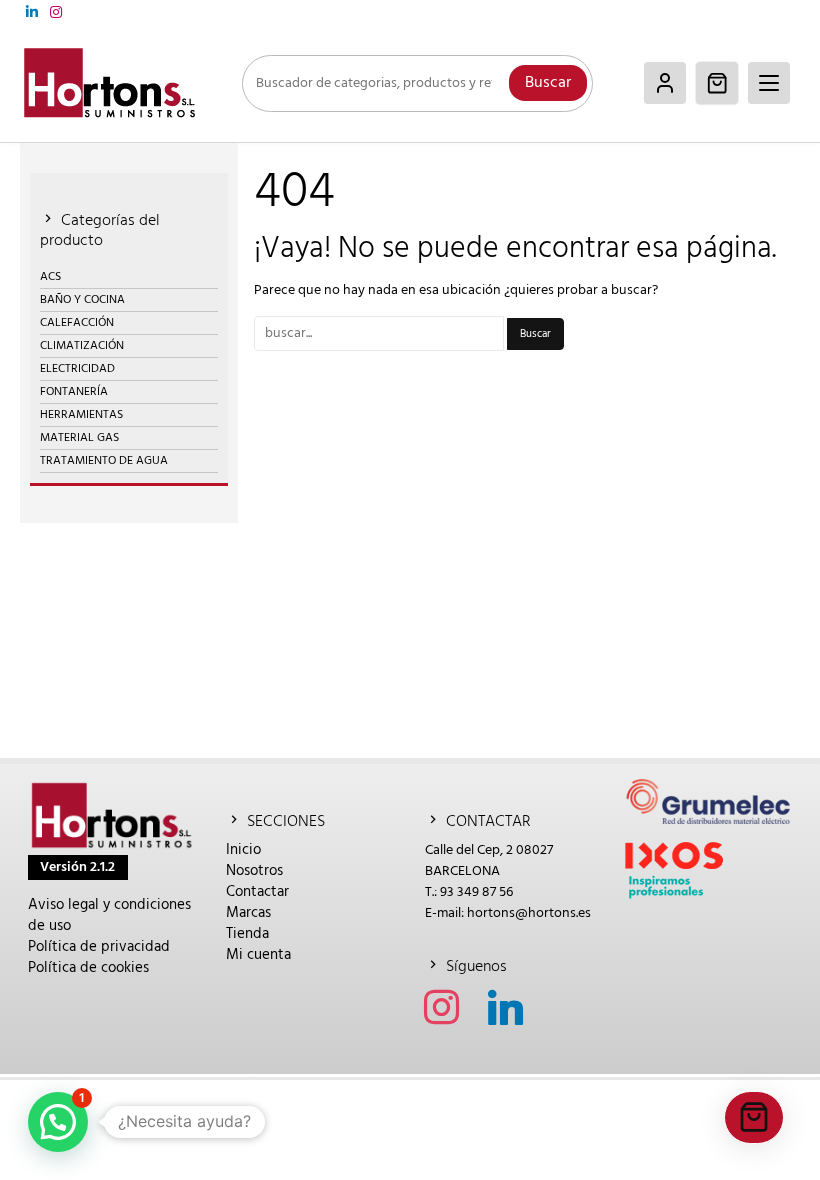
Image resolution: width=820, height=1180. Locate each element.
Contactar (257, 892)
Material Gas (79, 438)
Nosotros (254, 871)
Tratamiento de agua (104, 461)
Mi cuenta (258, 955)
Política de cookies (88, 968)
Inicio (243, 850)
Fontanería (74, 392)
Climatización (82, 346)
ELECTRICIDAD (77, 369)
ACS (50, 277)
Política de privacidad (99, 947)
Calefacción (77, 323)
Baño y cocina (82, 300)
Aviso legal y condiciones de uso (109, 915)
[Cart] (717, 83)
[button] (58, 1122)
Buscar (548, 83)
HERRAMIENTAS (81, 415)
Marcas (248, 913)
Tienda (247, 934)
